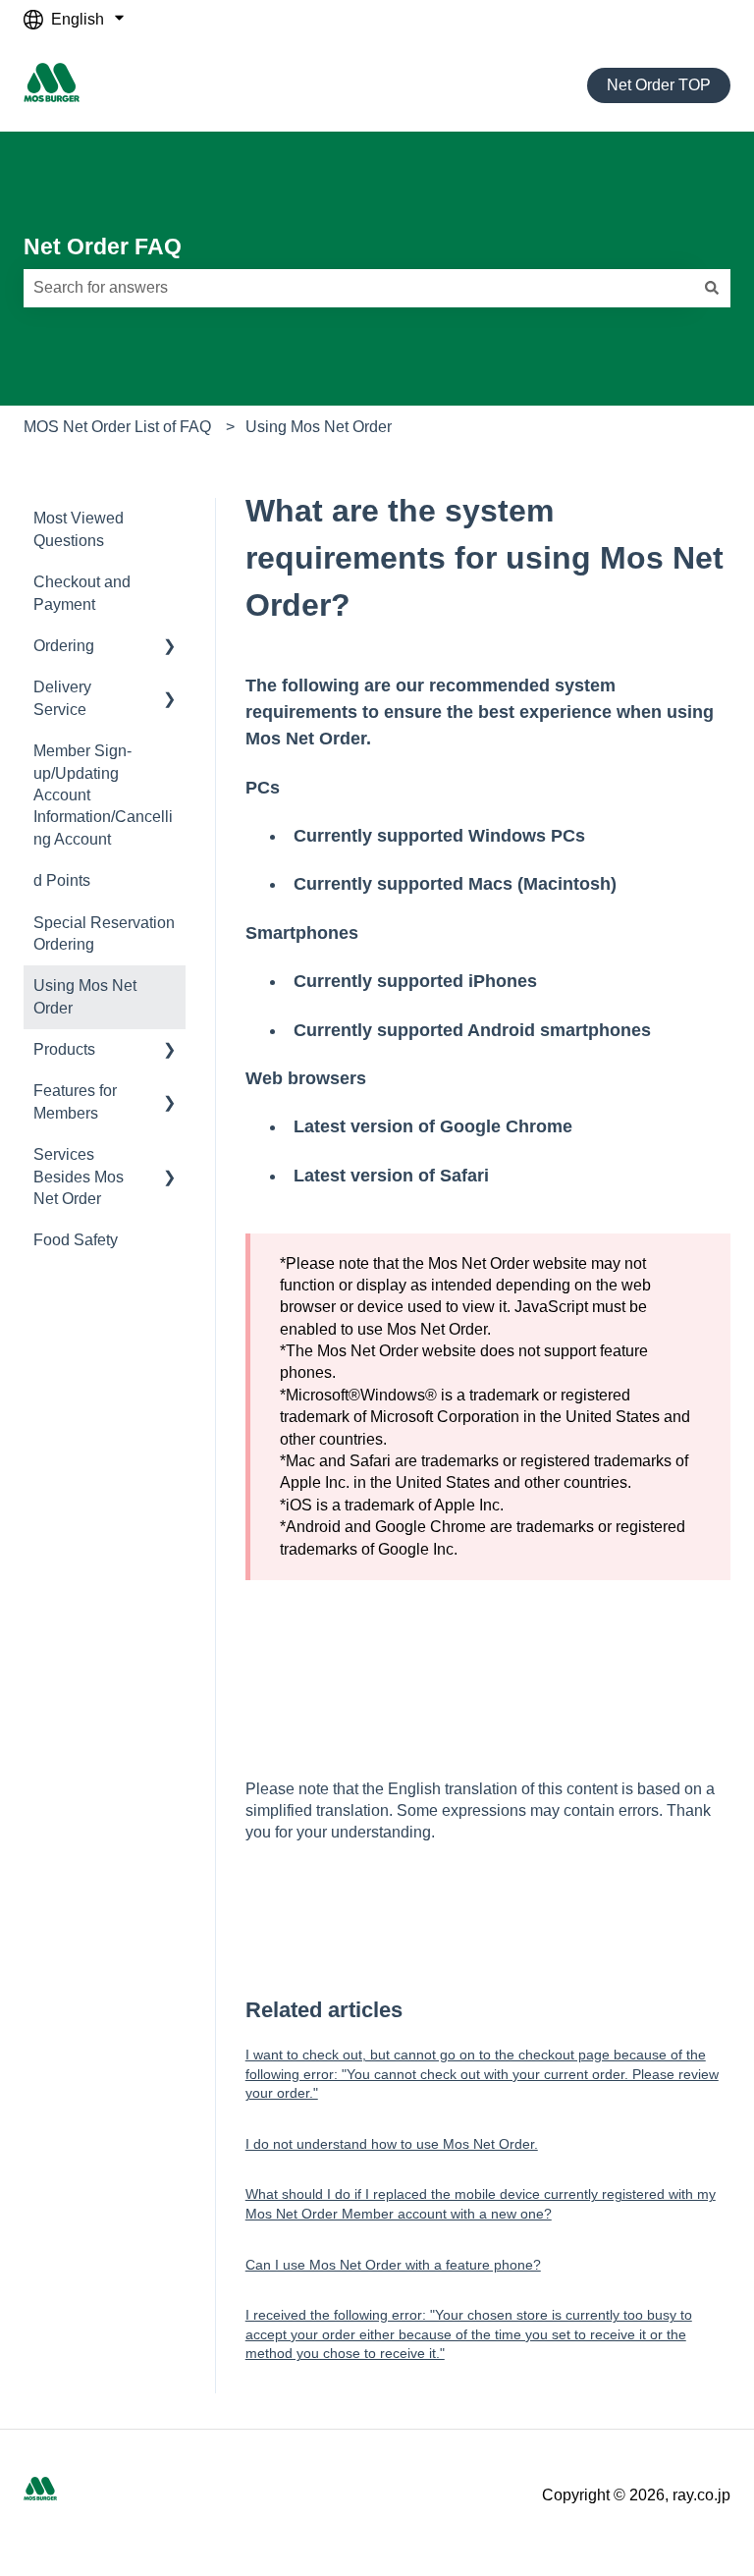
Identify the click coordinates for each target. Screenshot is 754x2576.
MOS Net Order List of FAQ (117, 427)
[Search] (712, 288)
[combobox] (358, 288)
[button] (170, 648)
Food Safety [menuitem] (76, 1240)
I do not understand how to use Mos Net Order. (392, 2144)
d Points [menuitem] (62, 880)
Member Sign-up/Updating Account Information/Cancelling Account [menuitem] (103, 795)
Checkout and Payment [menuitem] (82, 593)
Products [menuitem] (64, 1049)
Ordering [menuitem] (64, 646)
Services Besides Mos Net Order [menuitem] (79, 1177)
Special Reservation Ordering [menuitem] (104, 933)
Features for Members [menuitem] (75, 1101)
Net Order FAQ (103, 247)
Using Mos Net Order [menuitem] (85, 996)
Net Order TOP (659, 85)
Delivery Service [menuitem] (62, 698)
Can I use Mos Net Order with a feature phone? (393, 2265)
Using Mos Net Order (319, 427)
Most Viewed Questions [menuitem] (79, 529)
